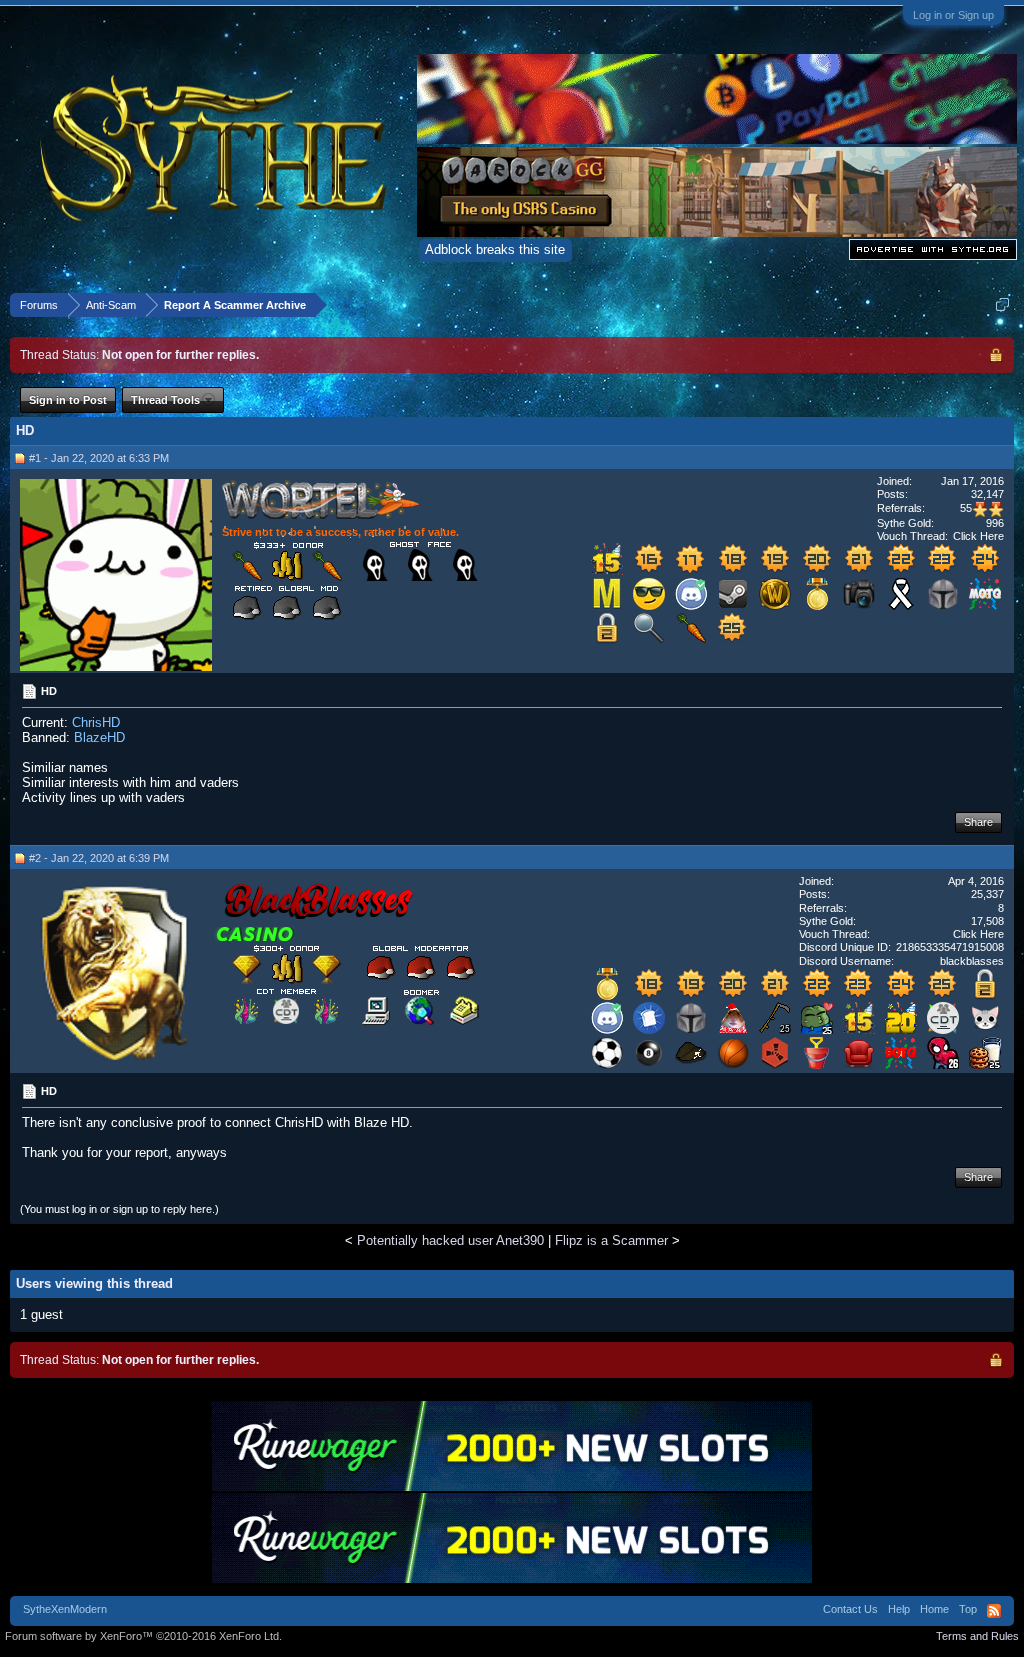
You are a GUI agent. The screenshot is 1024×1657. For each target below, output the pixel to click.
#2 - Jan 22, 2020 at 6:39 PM (99, 858)
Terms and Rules (977, 1636)
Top (968, 1609)
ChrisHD (96, 722)
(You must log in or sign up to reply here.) (119, 1209)
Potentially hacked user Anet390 (450, 1240)
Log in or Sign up (953, 15)
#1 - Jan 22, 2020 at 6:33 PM (99, 458)
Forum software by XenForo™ (143, 1636)
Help (899, 1609)
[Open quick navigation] (1002, 304)
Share (978, 822)
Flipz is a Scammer (611, 1240)
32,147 (987, 494)
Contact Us (850, 1609)
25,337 (987, 894)
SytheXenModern (65, 1609)
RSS (994, 1611)
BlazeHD (99, 737)
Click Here (978, 536)
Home (934, 1609)
